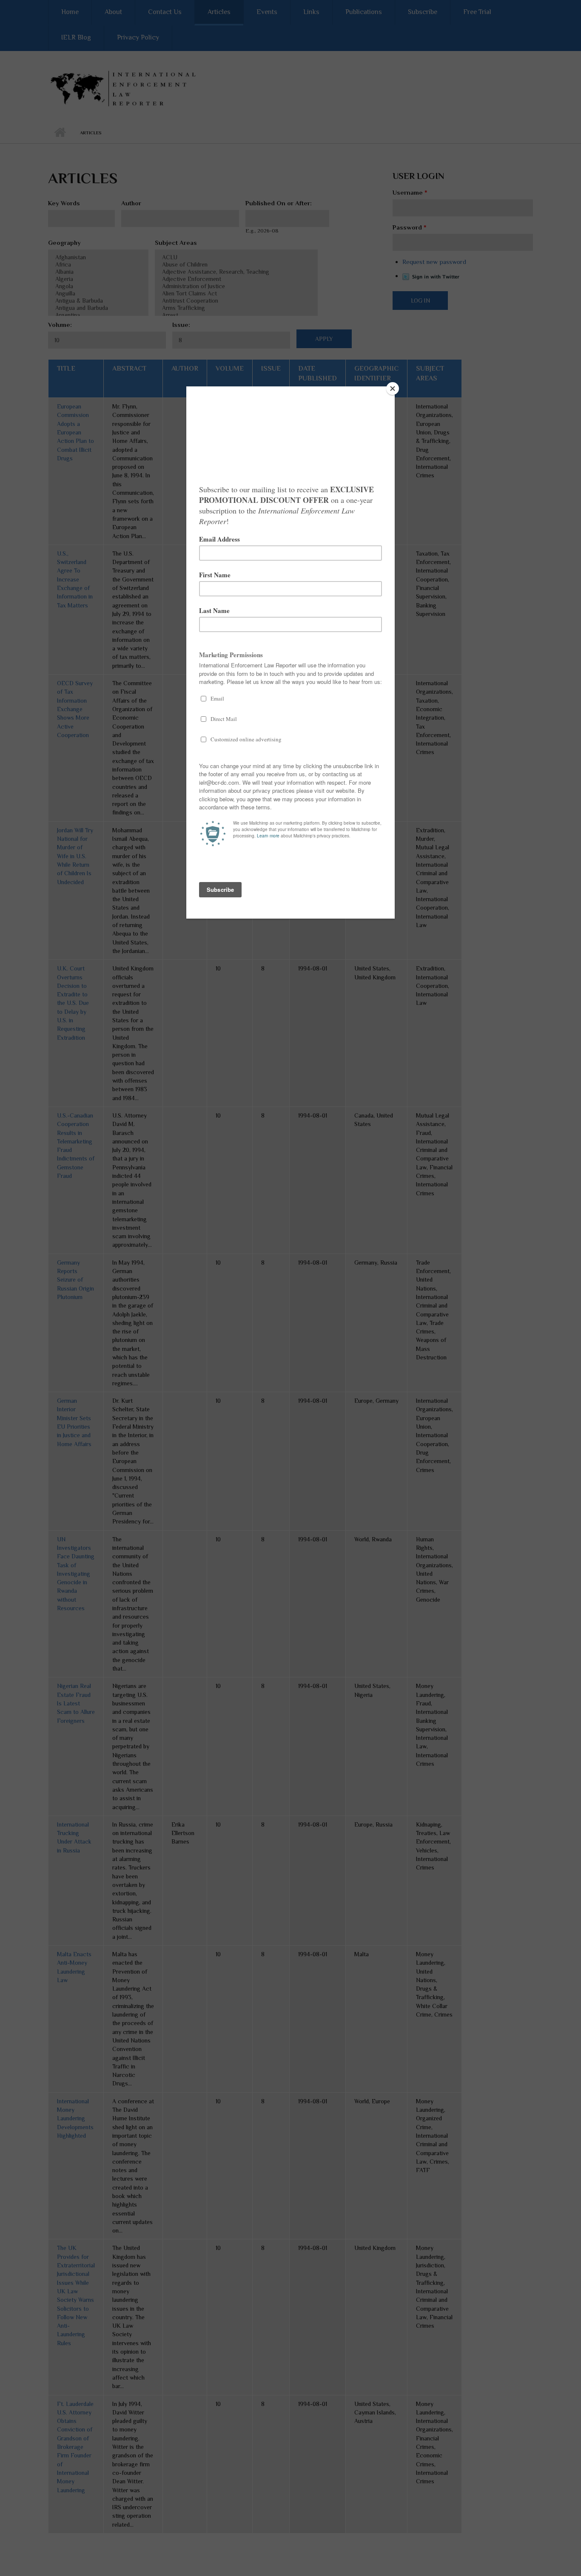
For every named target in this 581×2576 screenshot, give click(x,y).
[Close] (393, 389)
